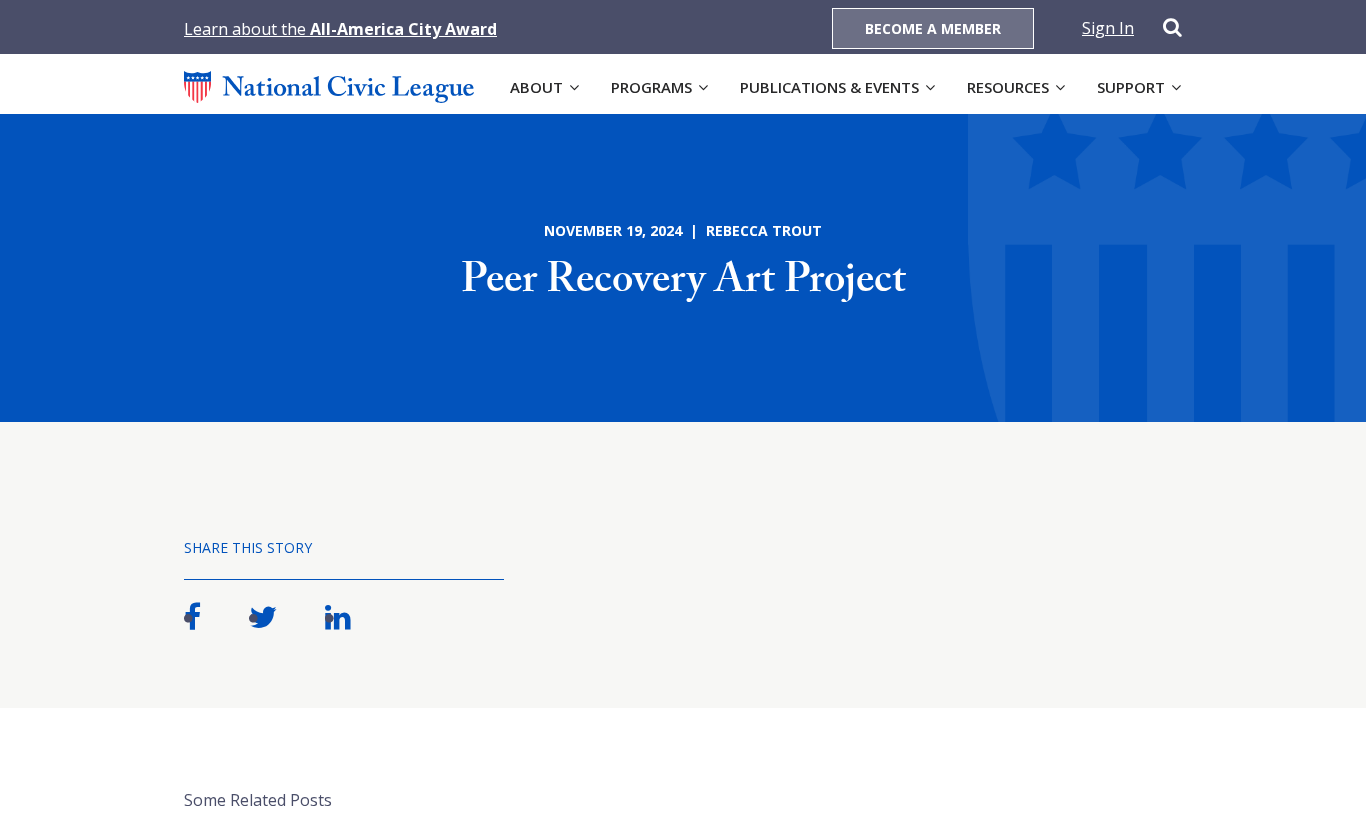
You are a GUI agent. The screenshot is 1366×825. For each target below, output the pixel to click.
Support (1131, 87)
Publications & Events (829, 87)
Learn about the (340, 29)
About (536, 87)
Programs (651, 87)
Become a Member (933, 28)
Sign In (1108, 28)
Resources (1008, 87)
